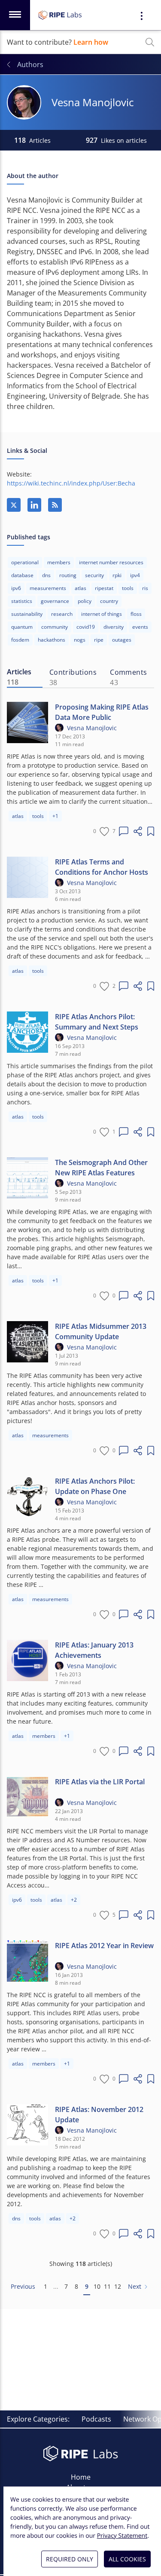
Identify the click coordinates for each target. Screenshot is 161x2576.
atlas (80, 588)
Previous (23, 2286)
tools (128, 588)
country (109, 601)
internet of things (102, 614)
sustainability (27, 614)
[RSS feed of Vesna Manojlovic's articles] (55, 505)
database (22, 575)
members (59, 562)
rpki (117, 575)
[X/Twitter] (14, 505)
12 (118, 2286)
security (94, 575)
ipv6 (16, 588)
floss (136, 614)
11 (107, 2286)
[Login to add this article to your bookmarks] (151, 831)
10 (97, 2286)
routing (68, 575)
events (140, 627)
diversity (114, 627)
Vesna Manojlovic (92, 728)
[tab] (25, 677)
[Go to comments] (124, 831)
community (55, 627)
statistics (22, 601)
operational (25, 562)
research (62, 614)
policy (85, 601)
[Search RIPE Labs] (150, 42)
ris (145, 588)
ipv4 (135, 575)
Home (81, 2477)
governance (55, 601)
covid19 (86, 627)
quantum (22, 627)
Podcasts (96, 2419)
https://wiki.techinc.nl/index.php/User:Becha (71, 483)
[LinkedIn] (34, 505)
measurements (48, 588)
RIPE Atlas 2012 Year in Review (104, 1946)
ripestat (104, 588)
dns (46, 575)
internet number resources (111, 562)
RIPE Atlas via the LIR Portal (100, 1782)
